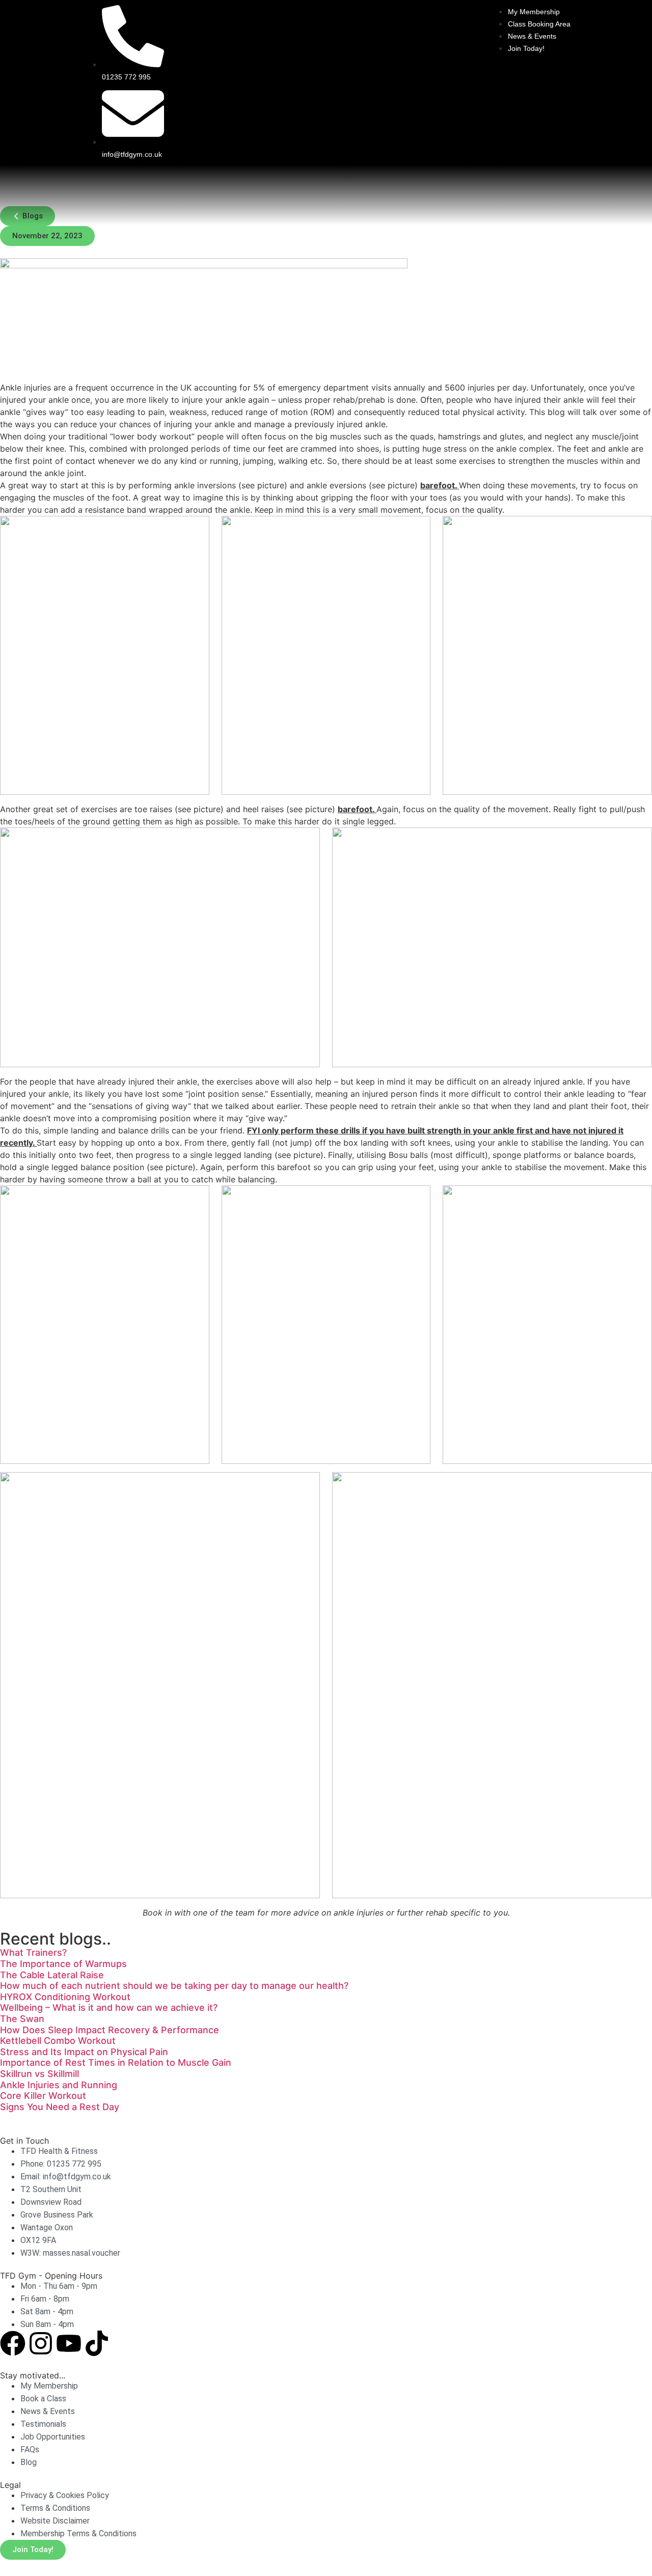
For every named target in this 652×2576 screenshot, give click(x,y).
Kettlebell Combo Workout (58, 2041)
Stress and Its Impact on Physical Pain (84, 2052)
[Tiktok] (97, 2343)
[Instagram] (41, 2343)
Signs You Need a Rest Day (60, 2107)
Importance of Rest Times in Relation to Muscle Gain (116, 2062)
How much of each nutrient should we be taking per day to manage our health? (174, 1986)
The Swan (22, 2019)
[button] (47, 236)
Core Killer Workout (43, 2096)
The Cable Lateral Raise (52, 1975)
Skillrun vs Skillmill (39, 2074)
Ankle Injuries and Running (59, 2085)
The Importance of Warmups (63, 1964)
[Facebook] (13, 2343)
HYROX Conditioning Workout (65, 1997)
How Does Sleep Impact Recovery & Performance (110, 2030)
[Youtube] (69, 2343)
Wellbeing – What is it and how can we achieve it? (109, 2007)
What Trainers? (33, 1952)
